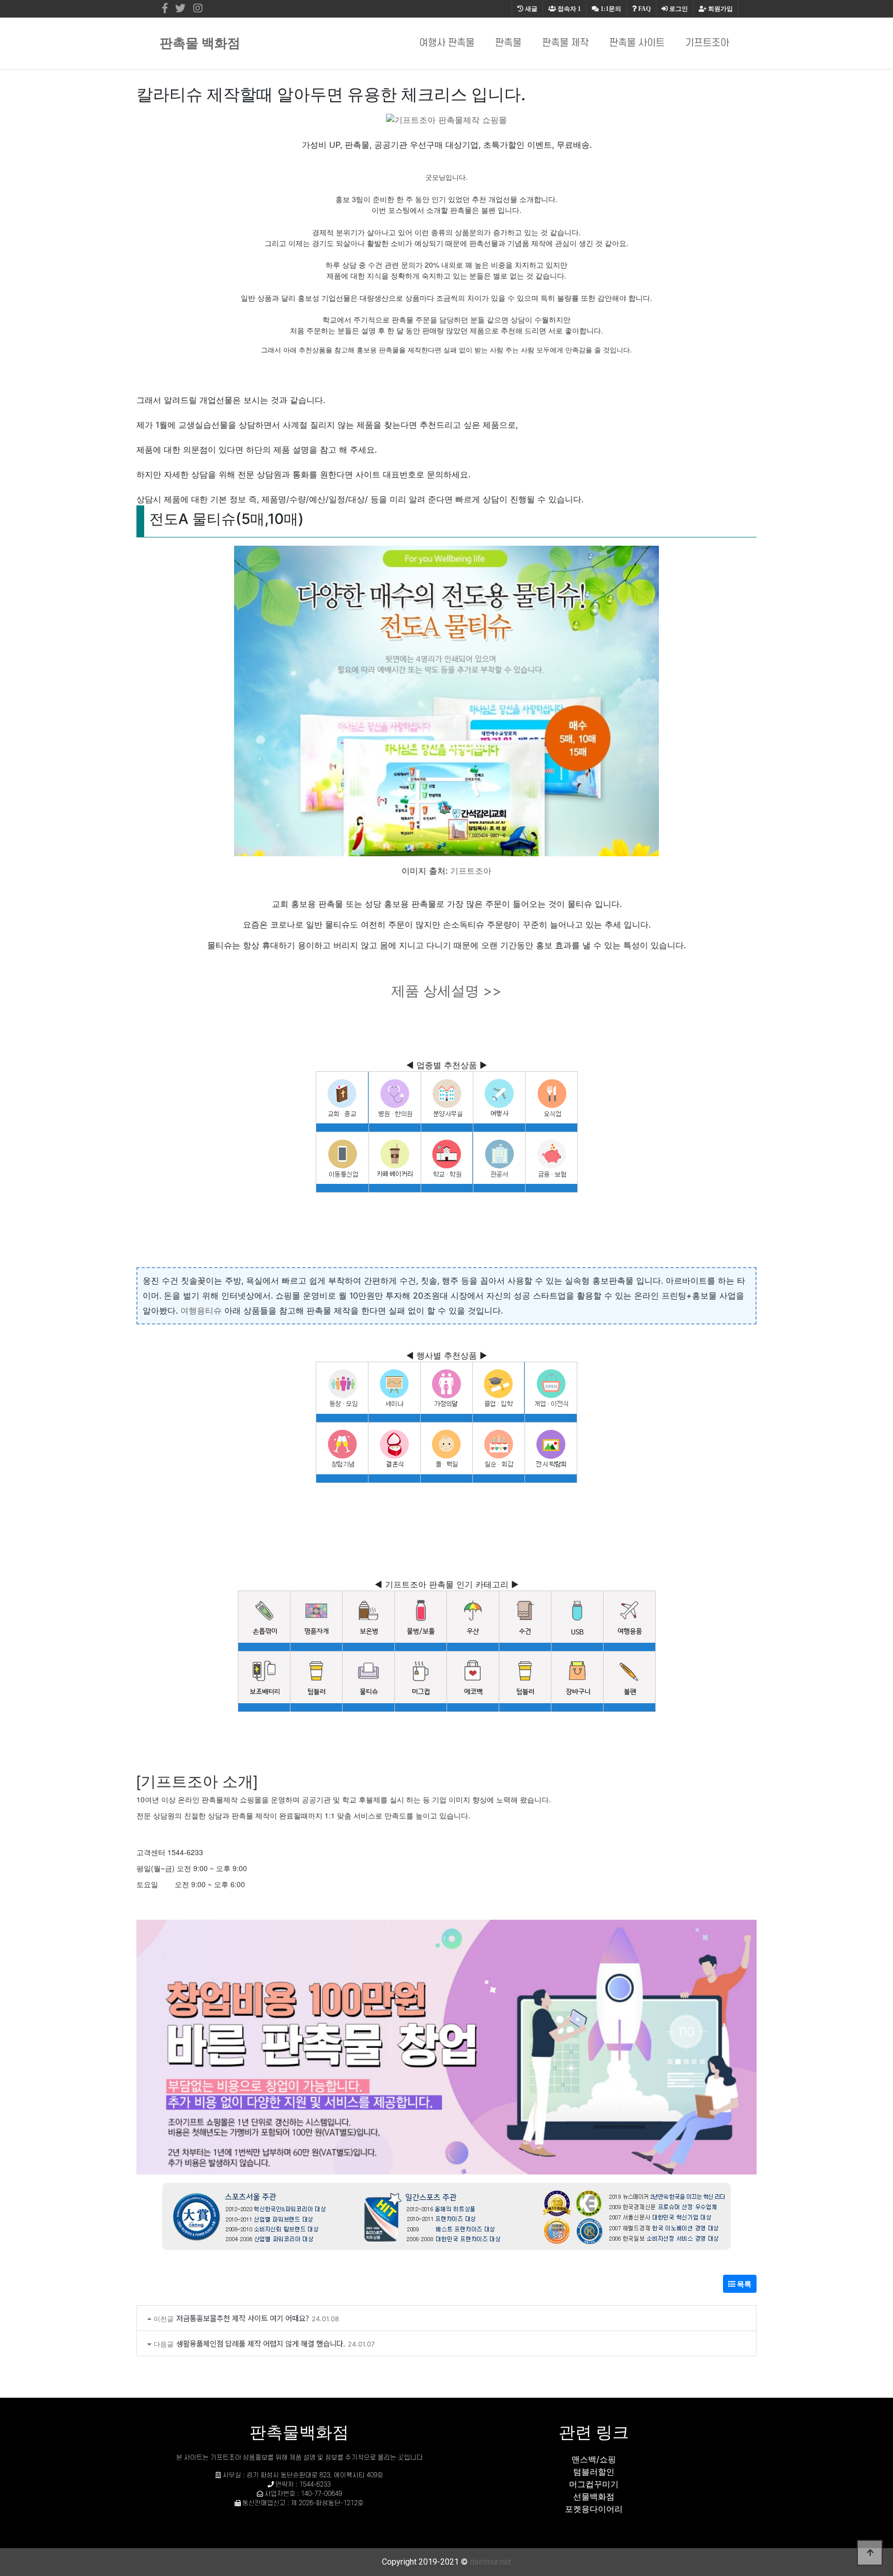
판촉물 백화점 (200, 43)
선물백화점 (594, 2496)
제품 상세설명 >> (446, 991)
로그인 (678, 9)
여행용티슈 (201, 1310)
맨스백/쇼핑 (594, 2459)
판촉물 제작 (565, 43)
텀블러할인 (594, 2472)
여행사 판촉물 (447, 43)
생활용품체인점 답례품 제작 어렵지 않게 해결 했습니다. (261, 2343)
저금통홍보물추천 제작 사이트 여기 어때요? (243, 2318)
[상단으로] (870, 2553)
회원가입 (720, 9)
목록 (743, 2284)
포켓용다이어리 (594, 2509)
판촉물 (508, 43)
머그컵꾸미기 (594, 2484)
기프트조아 (707, 43)
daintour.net (490, 2562)
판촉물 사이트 (637, 43)
